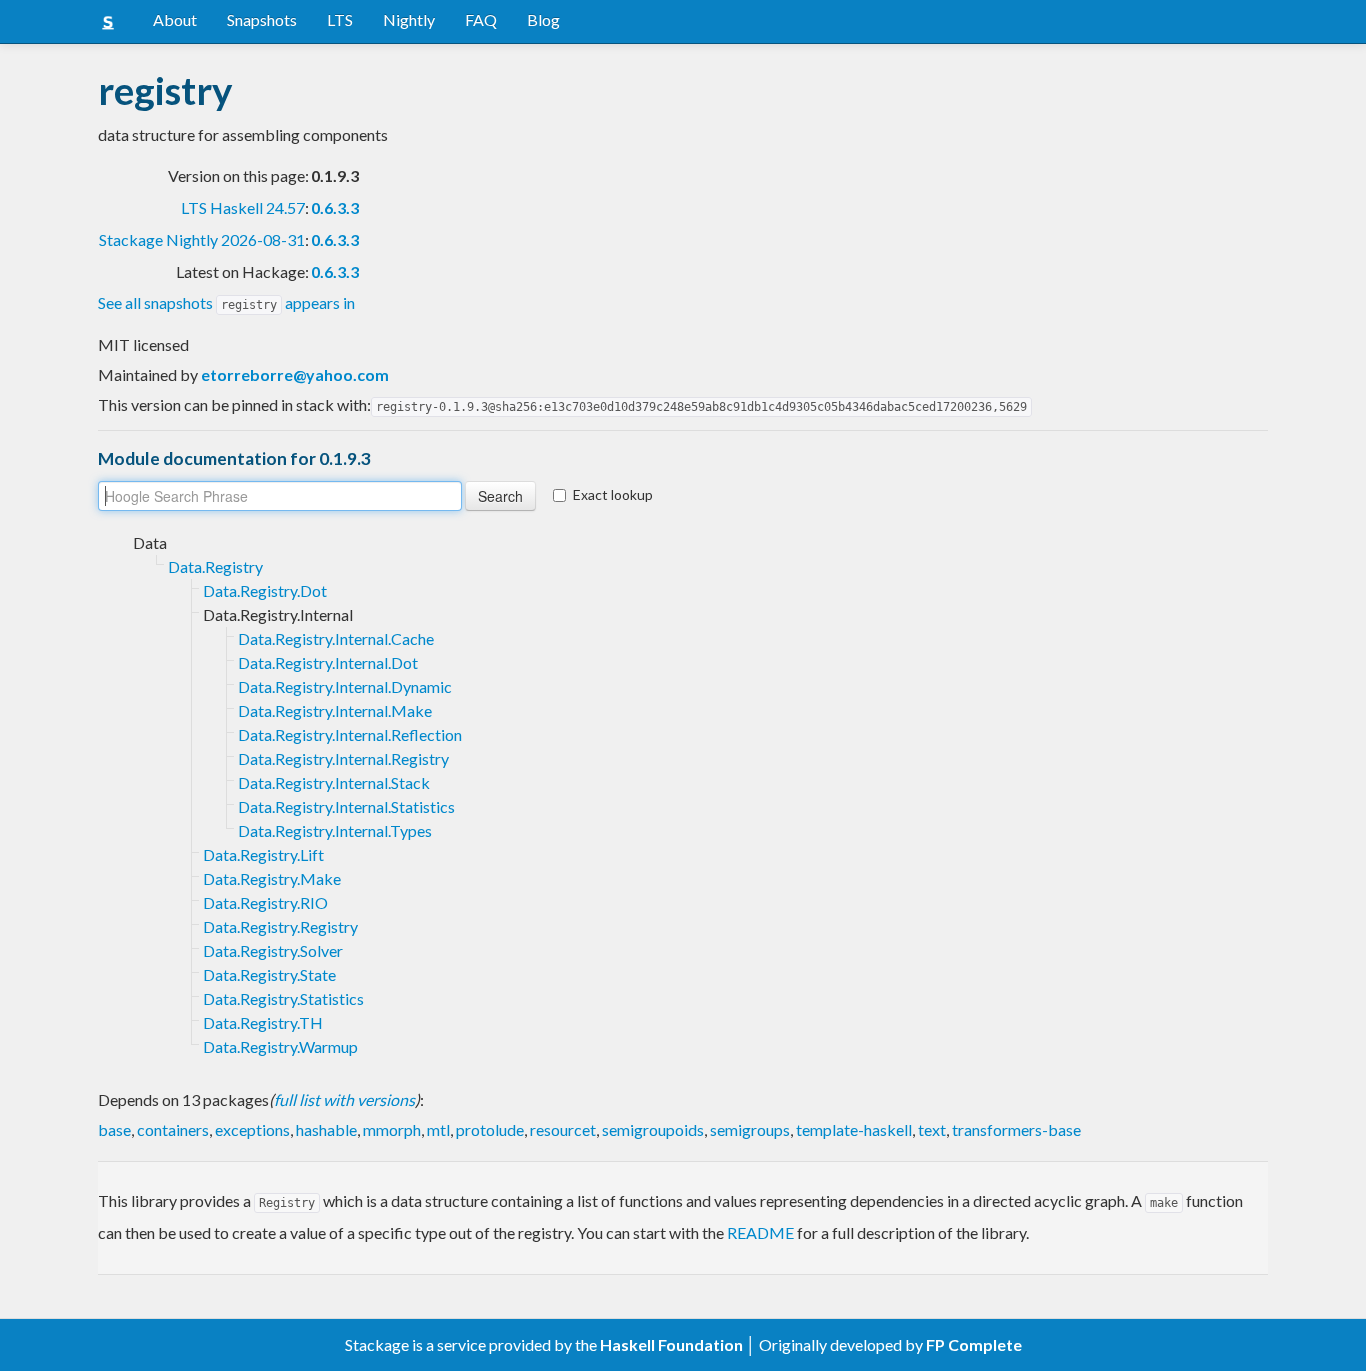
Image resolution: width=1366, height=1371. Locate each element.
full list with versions (344, 1099)
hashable (326, 1129)
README (760, 1232)
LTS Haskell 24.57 (243, 207)
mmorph (392, 1129)
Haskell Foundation (671, 1344)
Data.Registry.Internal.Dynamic (345, 686)
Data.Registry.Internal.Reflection (350, 734)
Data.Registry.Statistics (283, 998)
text (932, 1129)
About (175, 19)
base (114, 1129)
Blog (543, 19)
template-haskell (854, 1129)
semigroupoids (653, 1129)
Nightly (409, 19)
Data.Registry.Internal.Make (335, 710)
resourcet (563, 1129)
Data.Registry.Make (272, 878)
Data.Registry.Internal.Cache (336, 638)
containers (173, 1129)
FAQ (481, 19)
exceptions (252, 1129)
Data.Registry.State (269, 974)
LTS (340, 19)
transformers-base (1016, 1129)
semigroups (750, 1129)
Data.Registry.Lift (263, 854)
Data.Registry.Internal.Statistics (346, 806)
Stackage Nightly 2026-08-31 (202, 239)
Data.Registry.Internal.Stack (334, 782)
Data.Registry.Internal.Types (335, 830)
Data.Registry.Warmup (280, 1046)
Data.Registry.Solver (273, 950)
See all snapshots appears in (226, 302)
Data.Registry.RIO (265, 902)
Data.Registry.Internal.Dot (328, 662)
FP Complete (974, 1344)
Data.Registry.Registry (280, 926)
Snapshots (262, 19)
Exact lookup (613, 494)
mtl (438, 1129)
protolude (490, 1129)
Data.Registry (215, 566)
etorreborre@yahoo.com (295, 374)
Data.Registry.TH (263, 1022)
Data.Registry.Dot (265, 590)
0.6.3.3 (335, 207)
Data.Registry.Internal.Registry (343, 758)
